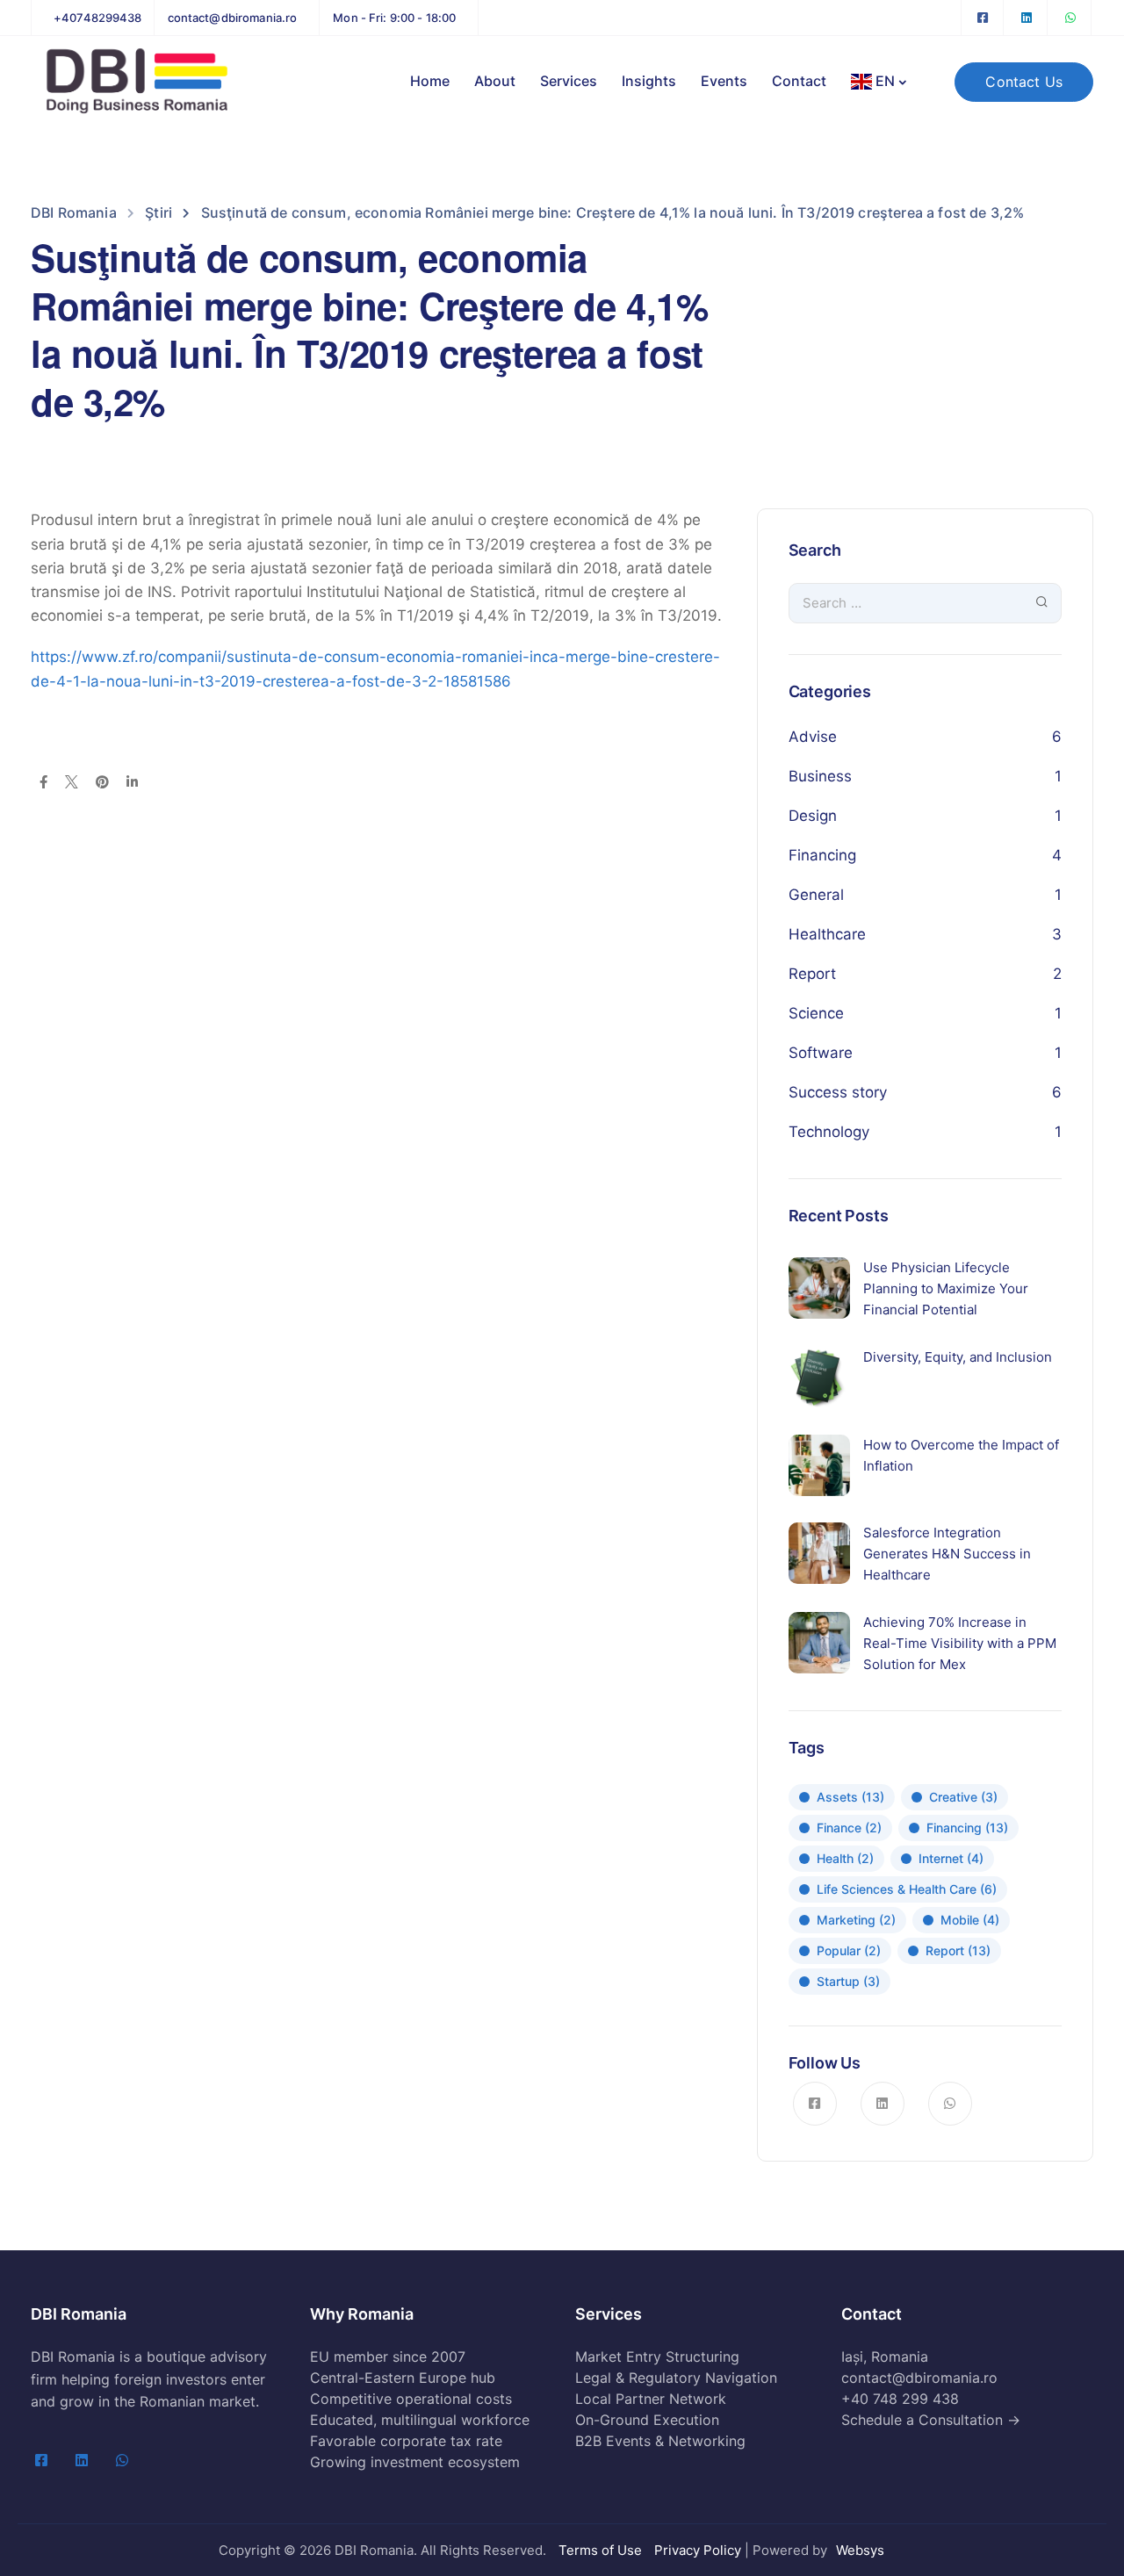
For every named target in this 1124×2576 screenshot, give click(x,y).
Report (812, 974)
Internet (951, 1858)
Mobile (970, 1920)
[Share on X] (72, 783)
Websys (860, 2550)
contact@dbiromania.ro (919, 2378)
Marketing (856, 1920)
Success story (838, 1092)
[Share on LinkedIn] (132, 783)
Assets (850, 1797)
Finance (849, 1828)
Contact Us (1024, 82)
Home (430, 81)
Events (724, 81)
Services (569, 81)
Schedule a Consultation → (931, 2420)
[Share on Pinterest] (102, 783)
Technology (829, 1132)
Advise (813, 737)
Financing (822, 855)
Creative (963, 1797)
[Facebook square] (983, 18)
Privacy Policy (698, 2550)
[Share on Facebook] (43, 783)
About (495, 81)
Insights (649, 81)
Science (816, 1013)
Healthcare (827, 934)
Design (813, 816)
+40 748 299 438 (900, 2399)
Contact (799, 81)
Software (821, 1053)
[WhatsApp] (1070, 18)
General (816, 895)
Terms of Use (600, 2550)
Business (820, 776)
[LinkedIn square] (1027, 18)
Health (845, 1858)
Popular (849, 1950)
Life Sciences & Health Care (907, 1889)
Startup (848, 1981)
